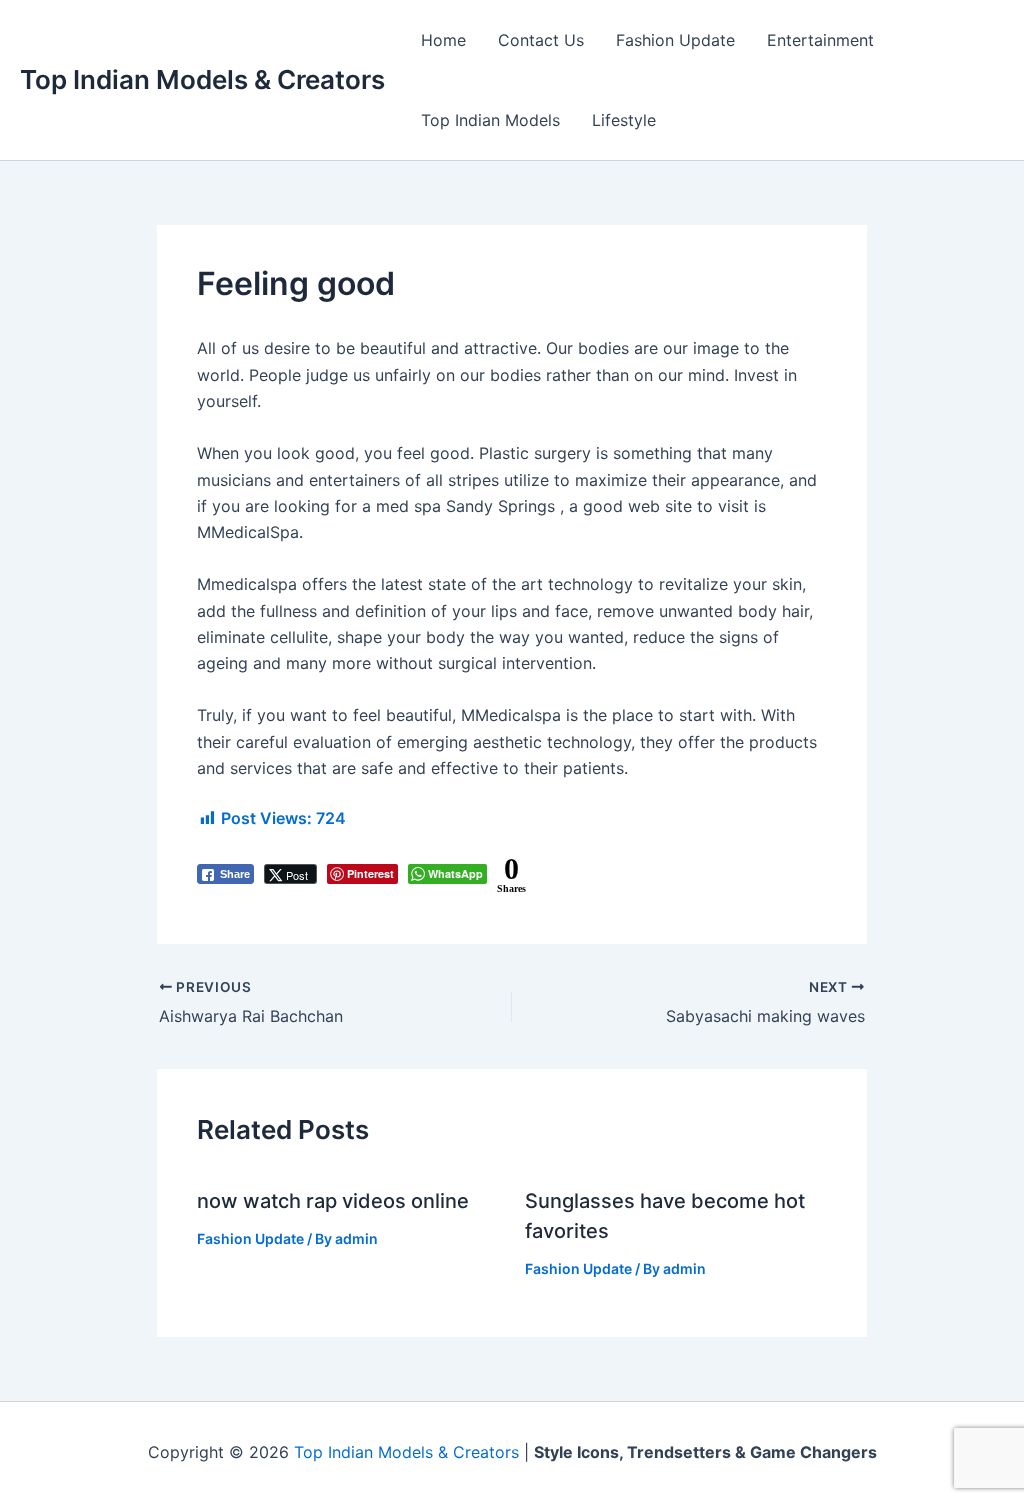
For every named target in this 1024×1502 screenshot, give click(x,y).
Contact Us (541, 40)
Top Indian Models (490, 120)
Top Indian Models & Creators (202, 79)
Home (443, 40)
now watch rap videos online (333, 1201)
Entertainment (820, 40)
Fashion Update (675, 40)
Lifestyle (624, 120)
